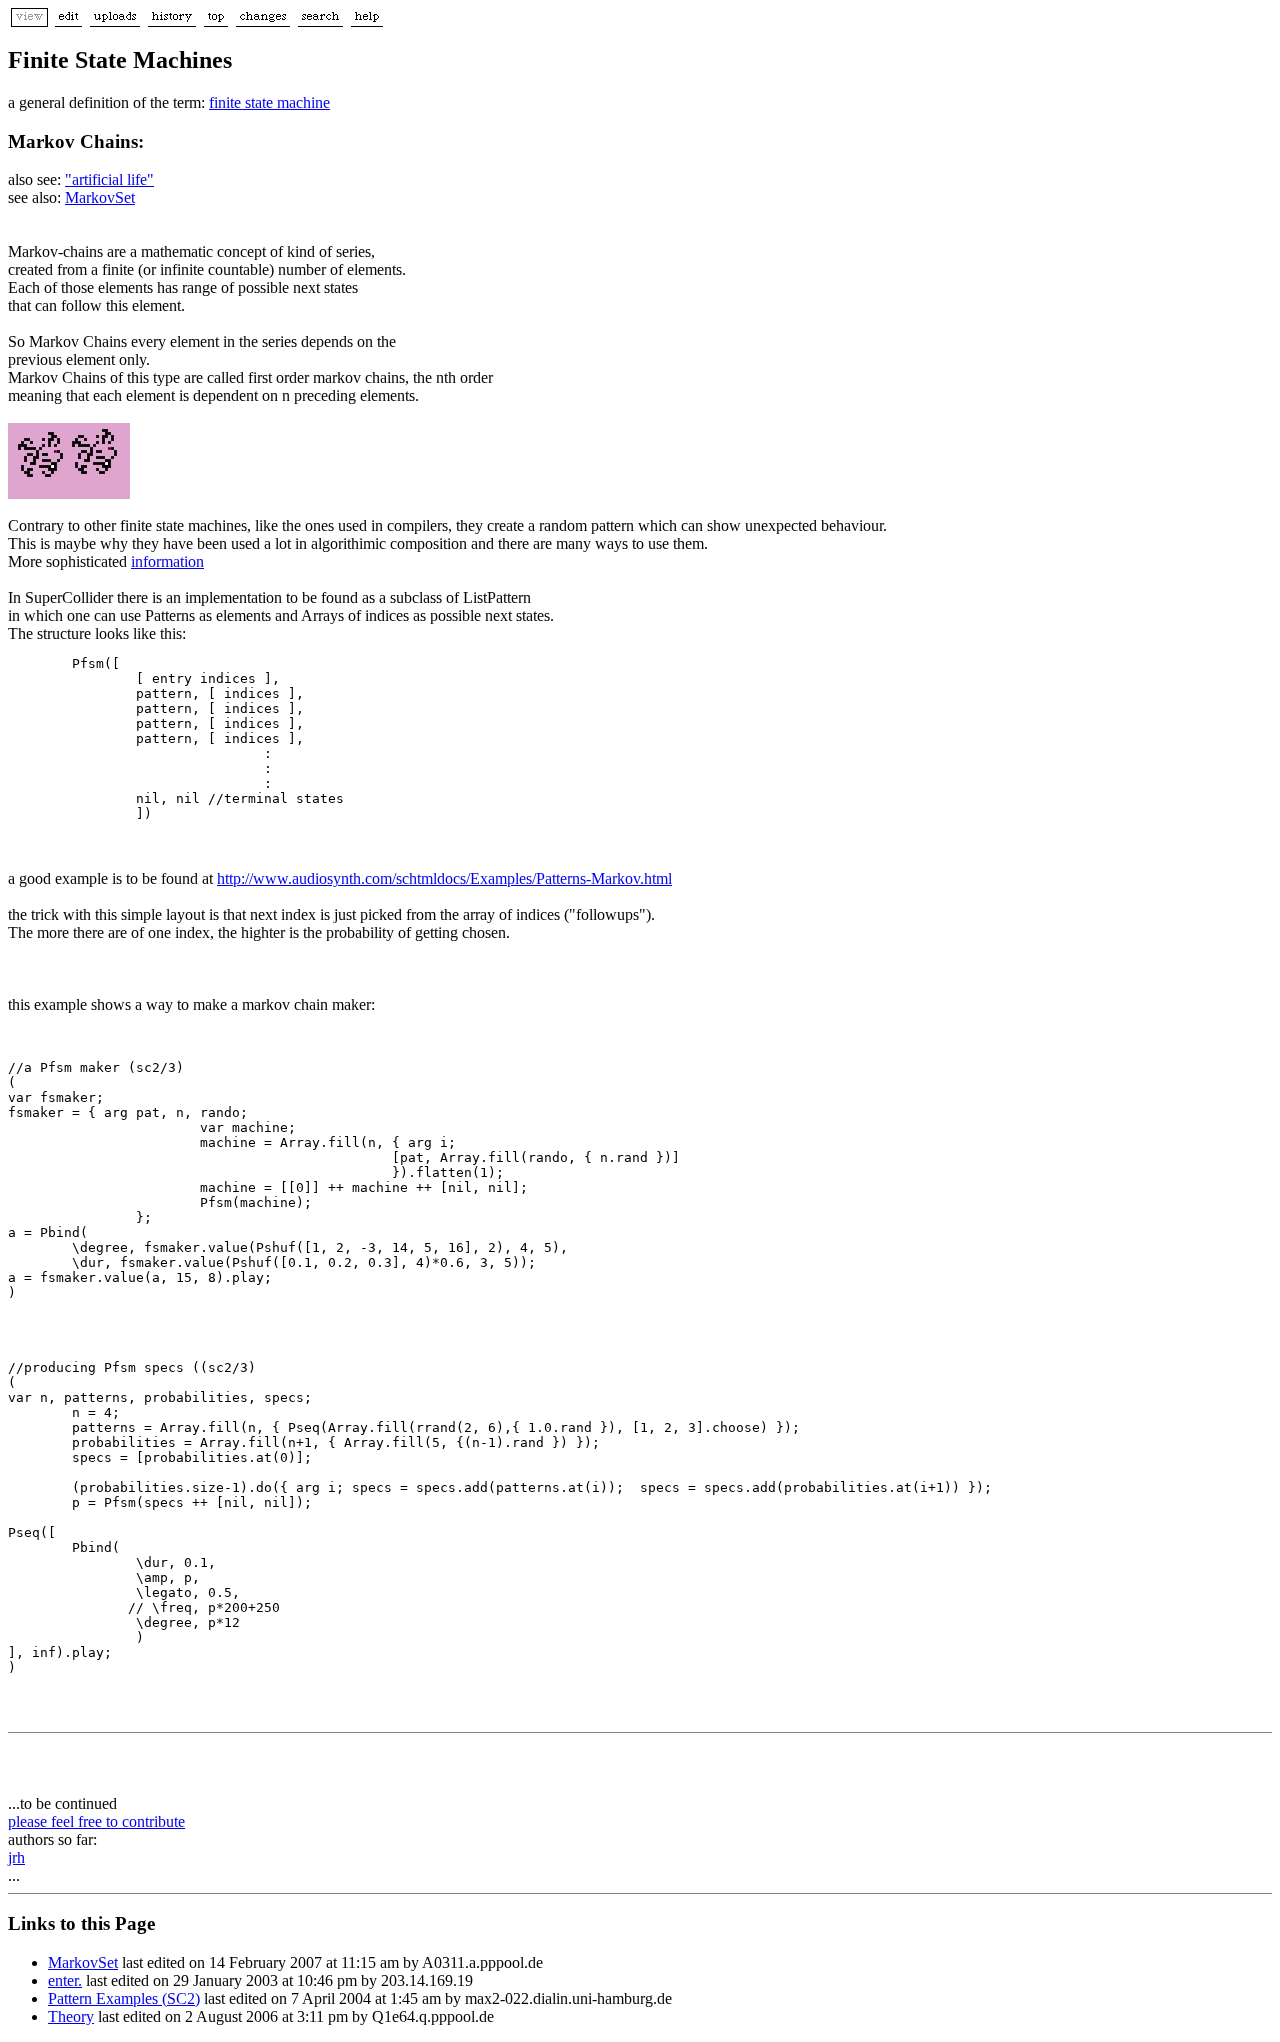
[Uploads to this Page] (115, 21)
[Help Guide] (367, 21)
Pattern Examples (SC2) (124, 1998)
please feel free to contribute (96, 1821)
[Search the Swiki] (320, 21)
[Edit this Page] (68, 21)
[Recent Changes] (263, 21)
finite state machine (269, 102)
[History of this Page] (172, 21)
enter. (65, 1980)
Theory (71, 2016)
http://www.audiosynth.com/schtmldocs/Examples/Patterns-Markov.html (444, 878)
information (167, 561)
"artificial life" (109, 179)
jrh (16, 1857)
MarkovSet (100, 197)
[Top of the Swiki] (216, 21)
